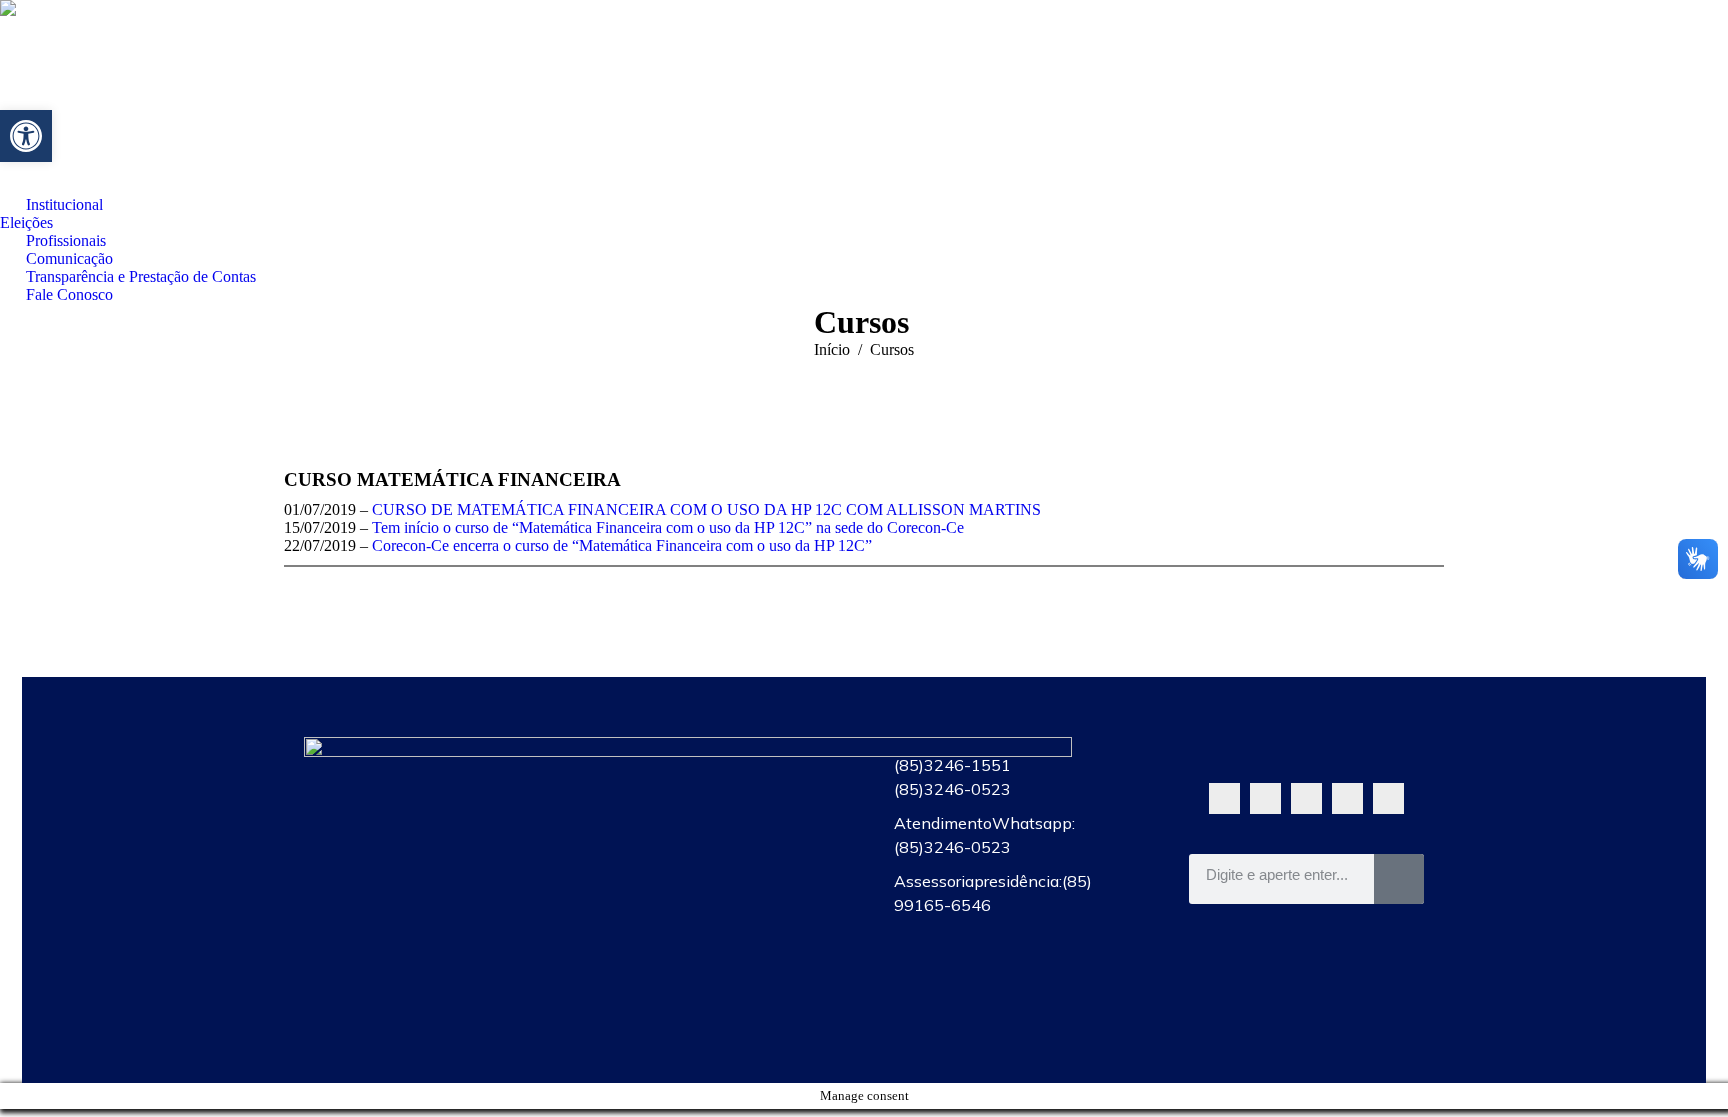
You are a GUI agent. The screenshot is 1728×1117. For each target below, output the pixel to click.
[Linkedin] (1388, 798)
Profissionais (716, 852)
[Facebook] (1265, 798)
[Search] (1399, 879)
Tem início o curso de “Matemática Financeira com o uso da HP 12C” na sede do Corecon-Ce (668, 527)
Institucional (716, 760)
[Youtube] (1306, 798)
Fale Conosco (716, 990)
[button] (26, 136)
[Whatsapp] (1224, 798)
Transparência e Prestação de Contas (716, 944)
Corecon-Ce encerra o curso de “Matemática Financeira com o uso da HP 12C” (622, 545)
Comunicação (716, 898)
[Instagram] (1347, 798)
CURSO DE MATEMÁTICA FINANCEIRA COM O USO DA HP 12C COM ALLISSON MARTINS (706, 509)
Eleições (716, 806)
